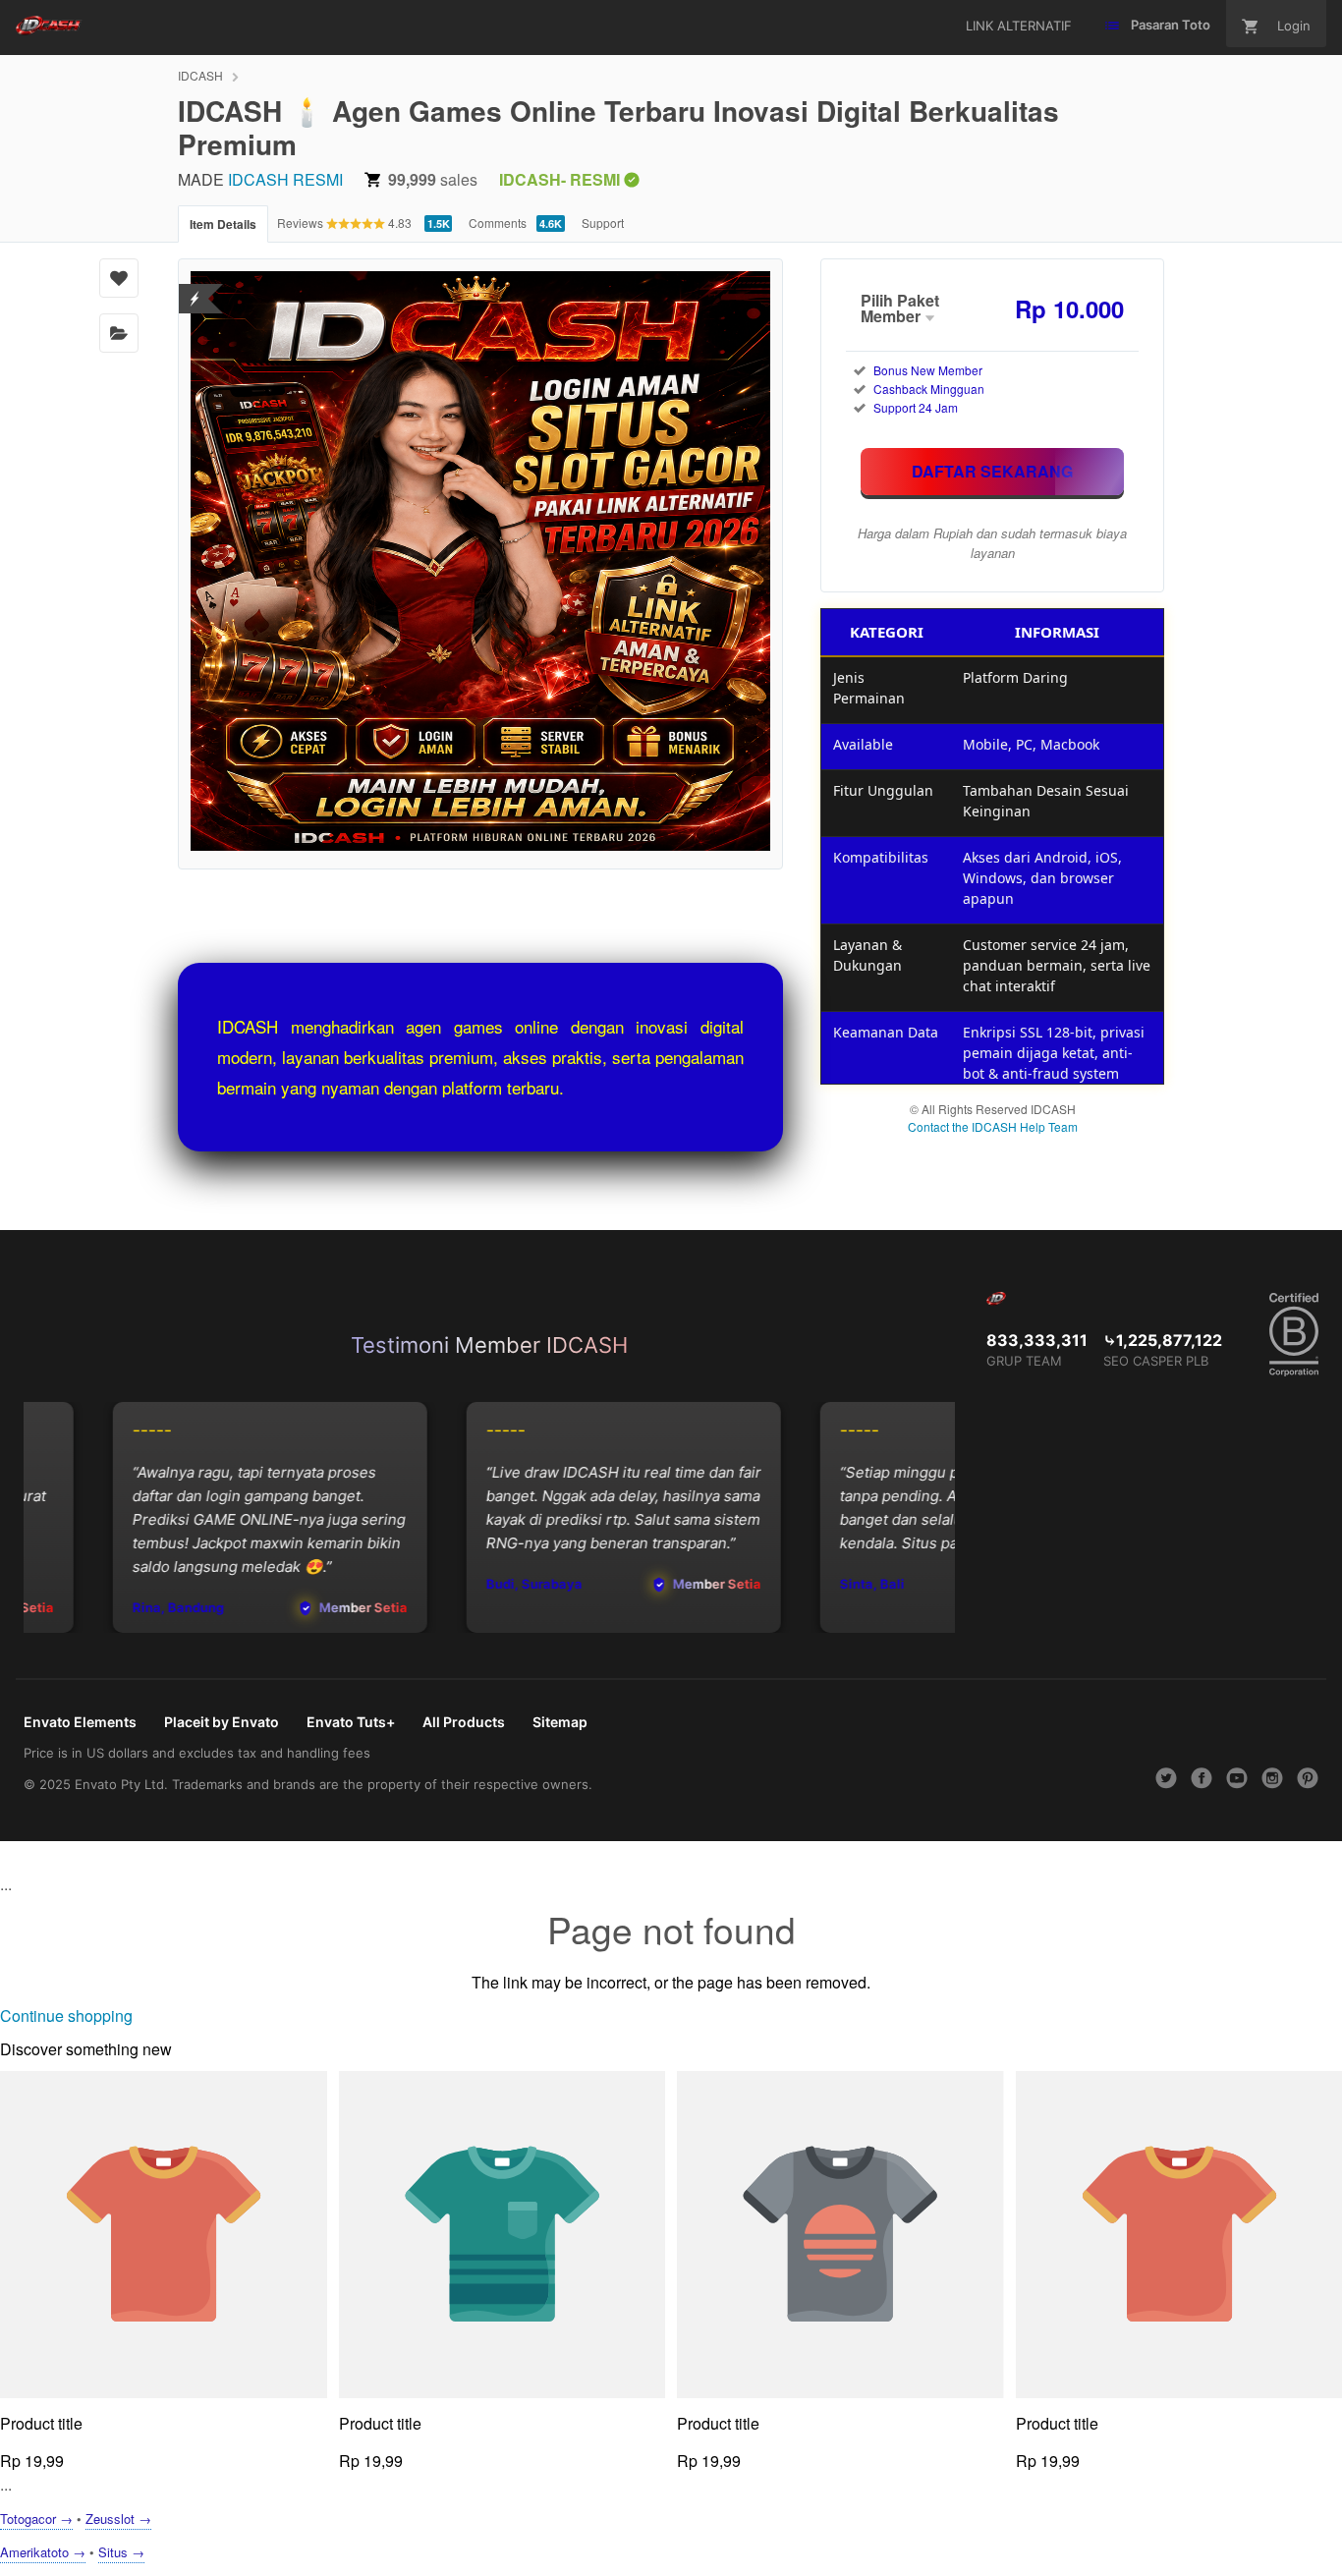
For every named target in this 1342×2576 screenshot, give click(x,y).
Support (603, 223)
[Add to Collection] (119, 333)
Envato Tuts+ (351, 1722)
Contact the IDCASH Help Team (993, 1126)
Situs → (121, 2552)
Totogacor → (36, 2519)
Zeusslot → (118, 2519)
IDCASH (200, 75)
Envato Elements (80, 1722)
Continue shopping (66, 2016)
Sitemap (560, 1722)
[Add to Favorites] (119, 278)
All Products (464, 1722)
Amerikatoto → (43, 2552)
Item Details (223, 224)
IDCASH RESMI (285, 179)
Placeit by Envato (222, 1722)
